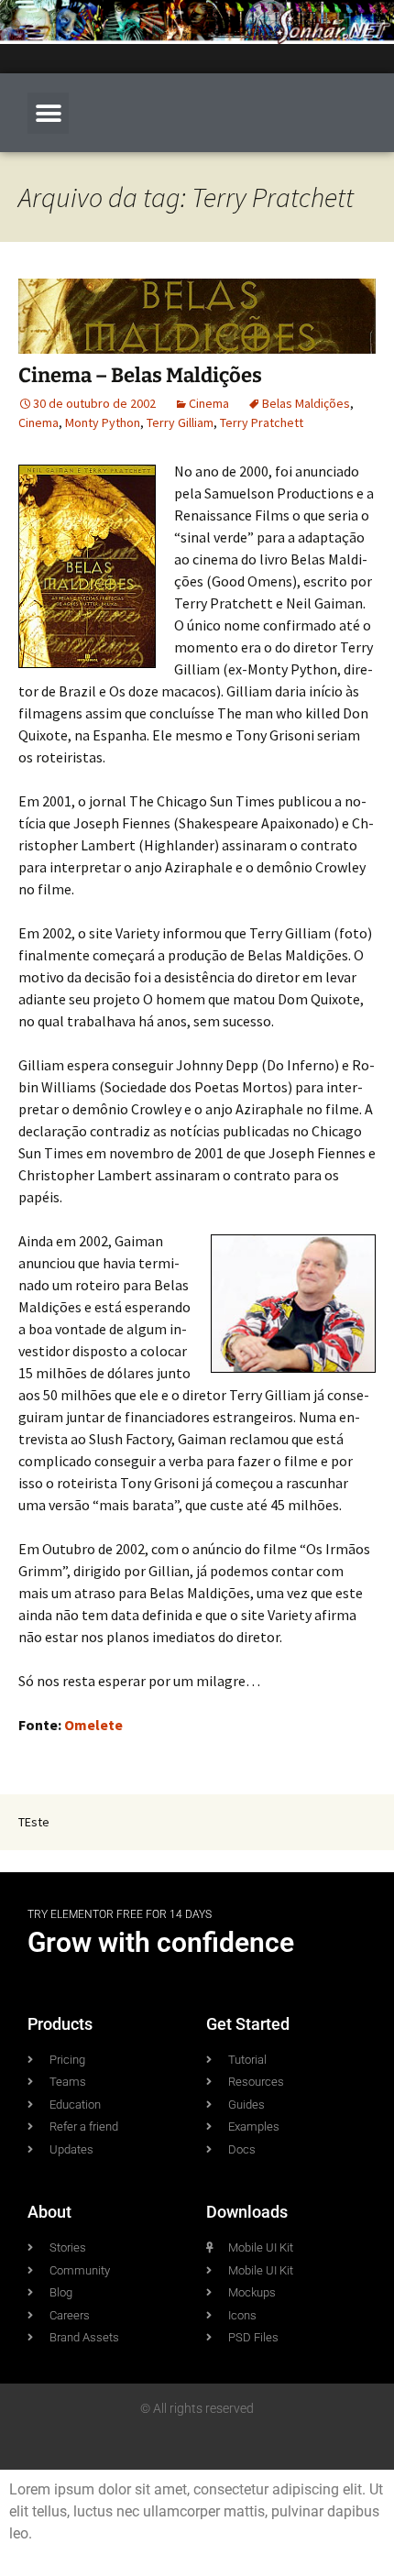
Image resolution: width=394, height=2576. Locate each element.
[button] (48, 113)
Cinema (209, 403)
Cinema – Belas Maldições (140, 375)
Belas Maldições (306, 403)
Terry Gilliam (180, 422)
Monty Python (103, 422)
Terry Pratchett (262, 422)
